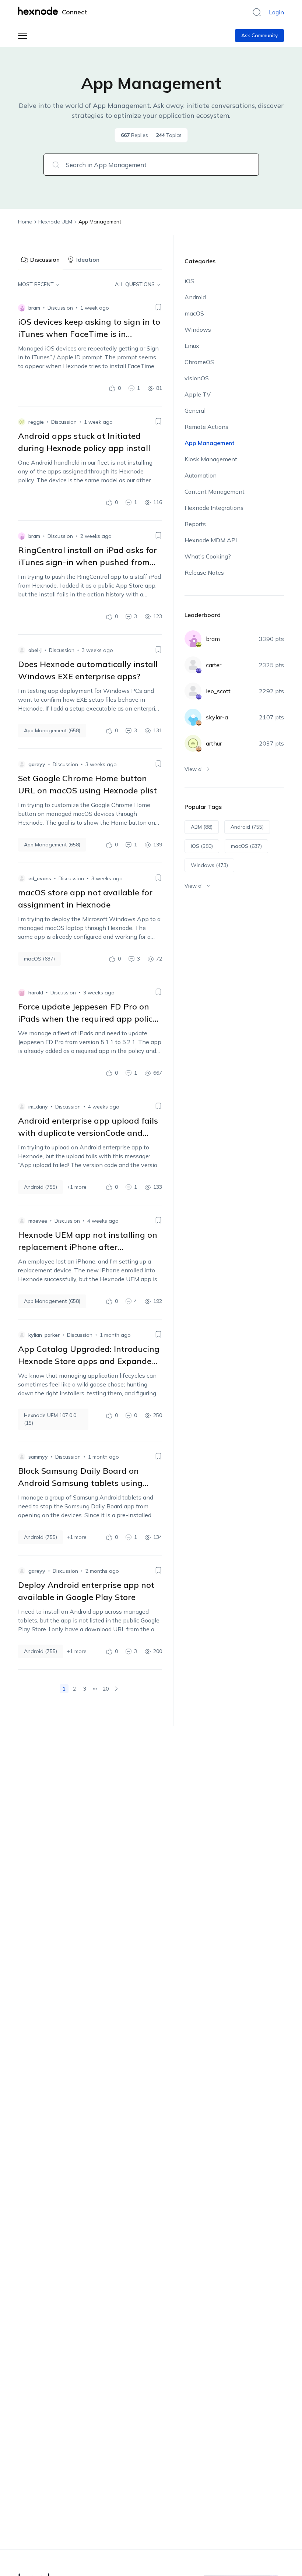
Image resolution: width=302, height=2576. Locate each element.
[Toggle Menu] (23, 36)
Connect (75, 12)
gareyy (37, 764)
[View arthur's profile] (193, 743)
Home (25, 222)
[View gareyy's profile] (22, 764)
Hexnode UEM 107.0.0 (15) (50, 1419)
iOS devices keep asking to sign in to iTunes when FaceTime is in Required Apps (89, 334)
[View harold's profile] (22, 993)
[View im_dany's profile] (22, 1107)
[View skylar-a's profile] (193, 717)
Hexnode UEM (55, 222)
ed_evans (40, 878)
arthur (214, 743)
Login (276, 12)
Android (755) (41, 1187)
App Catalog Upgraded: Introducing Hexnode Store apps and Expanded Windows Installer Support (89, 1361)
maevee (38, 1221)
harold (36, 993)
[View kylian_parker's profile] (22, 1335)
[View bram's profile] (22, 308)
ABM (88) (202, 827)
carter (214, 665)
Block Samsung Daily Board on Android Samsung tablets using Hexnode (80, 1483)
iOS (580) (202, 846)
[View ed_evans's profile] (22, 878)
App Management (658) (52, 730)
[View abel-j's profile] (22, 650)
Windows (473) (209, 865)
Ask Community (259, 35)
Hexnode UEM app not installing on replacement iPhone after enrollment (88, 1247)
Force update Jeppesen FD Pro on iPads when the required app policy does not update (87, 1019)
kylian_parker (44, 1335)
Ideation (88, 260)
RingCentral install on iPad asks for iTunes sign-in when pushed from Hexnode (87, 562)
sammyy (38, 1457)
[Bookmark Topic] (158, 307)
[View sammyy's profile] (22, 1457)
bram (34, 308)
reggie (36, 422)
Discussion (45, 260)
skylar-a (217, 717)
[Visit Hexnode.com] (39, 11)
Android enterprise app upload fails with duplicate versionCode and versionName (88, 1133)
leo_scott (218, 691)
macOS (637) (39, 959)
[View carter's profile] (193, 665)
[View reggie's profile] (22, 422)
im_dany (38, 1107)
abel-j (35, 650)
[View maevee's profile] (22, 1221)
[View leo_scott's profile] (193, 691)
